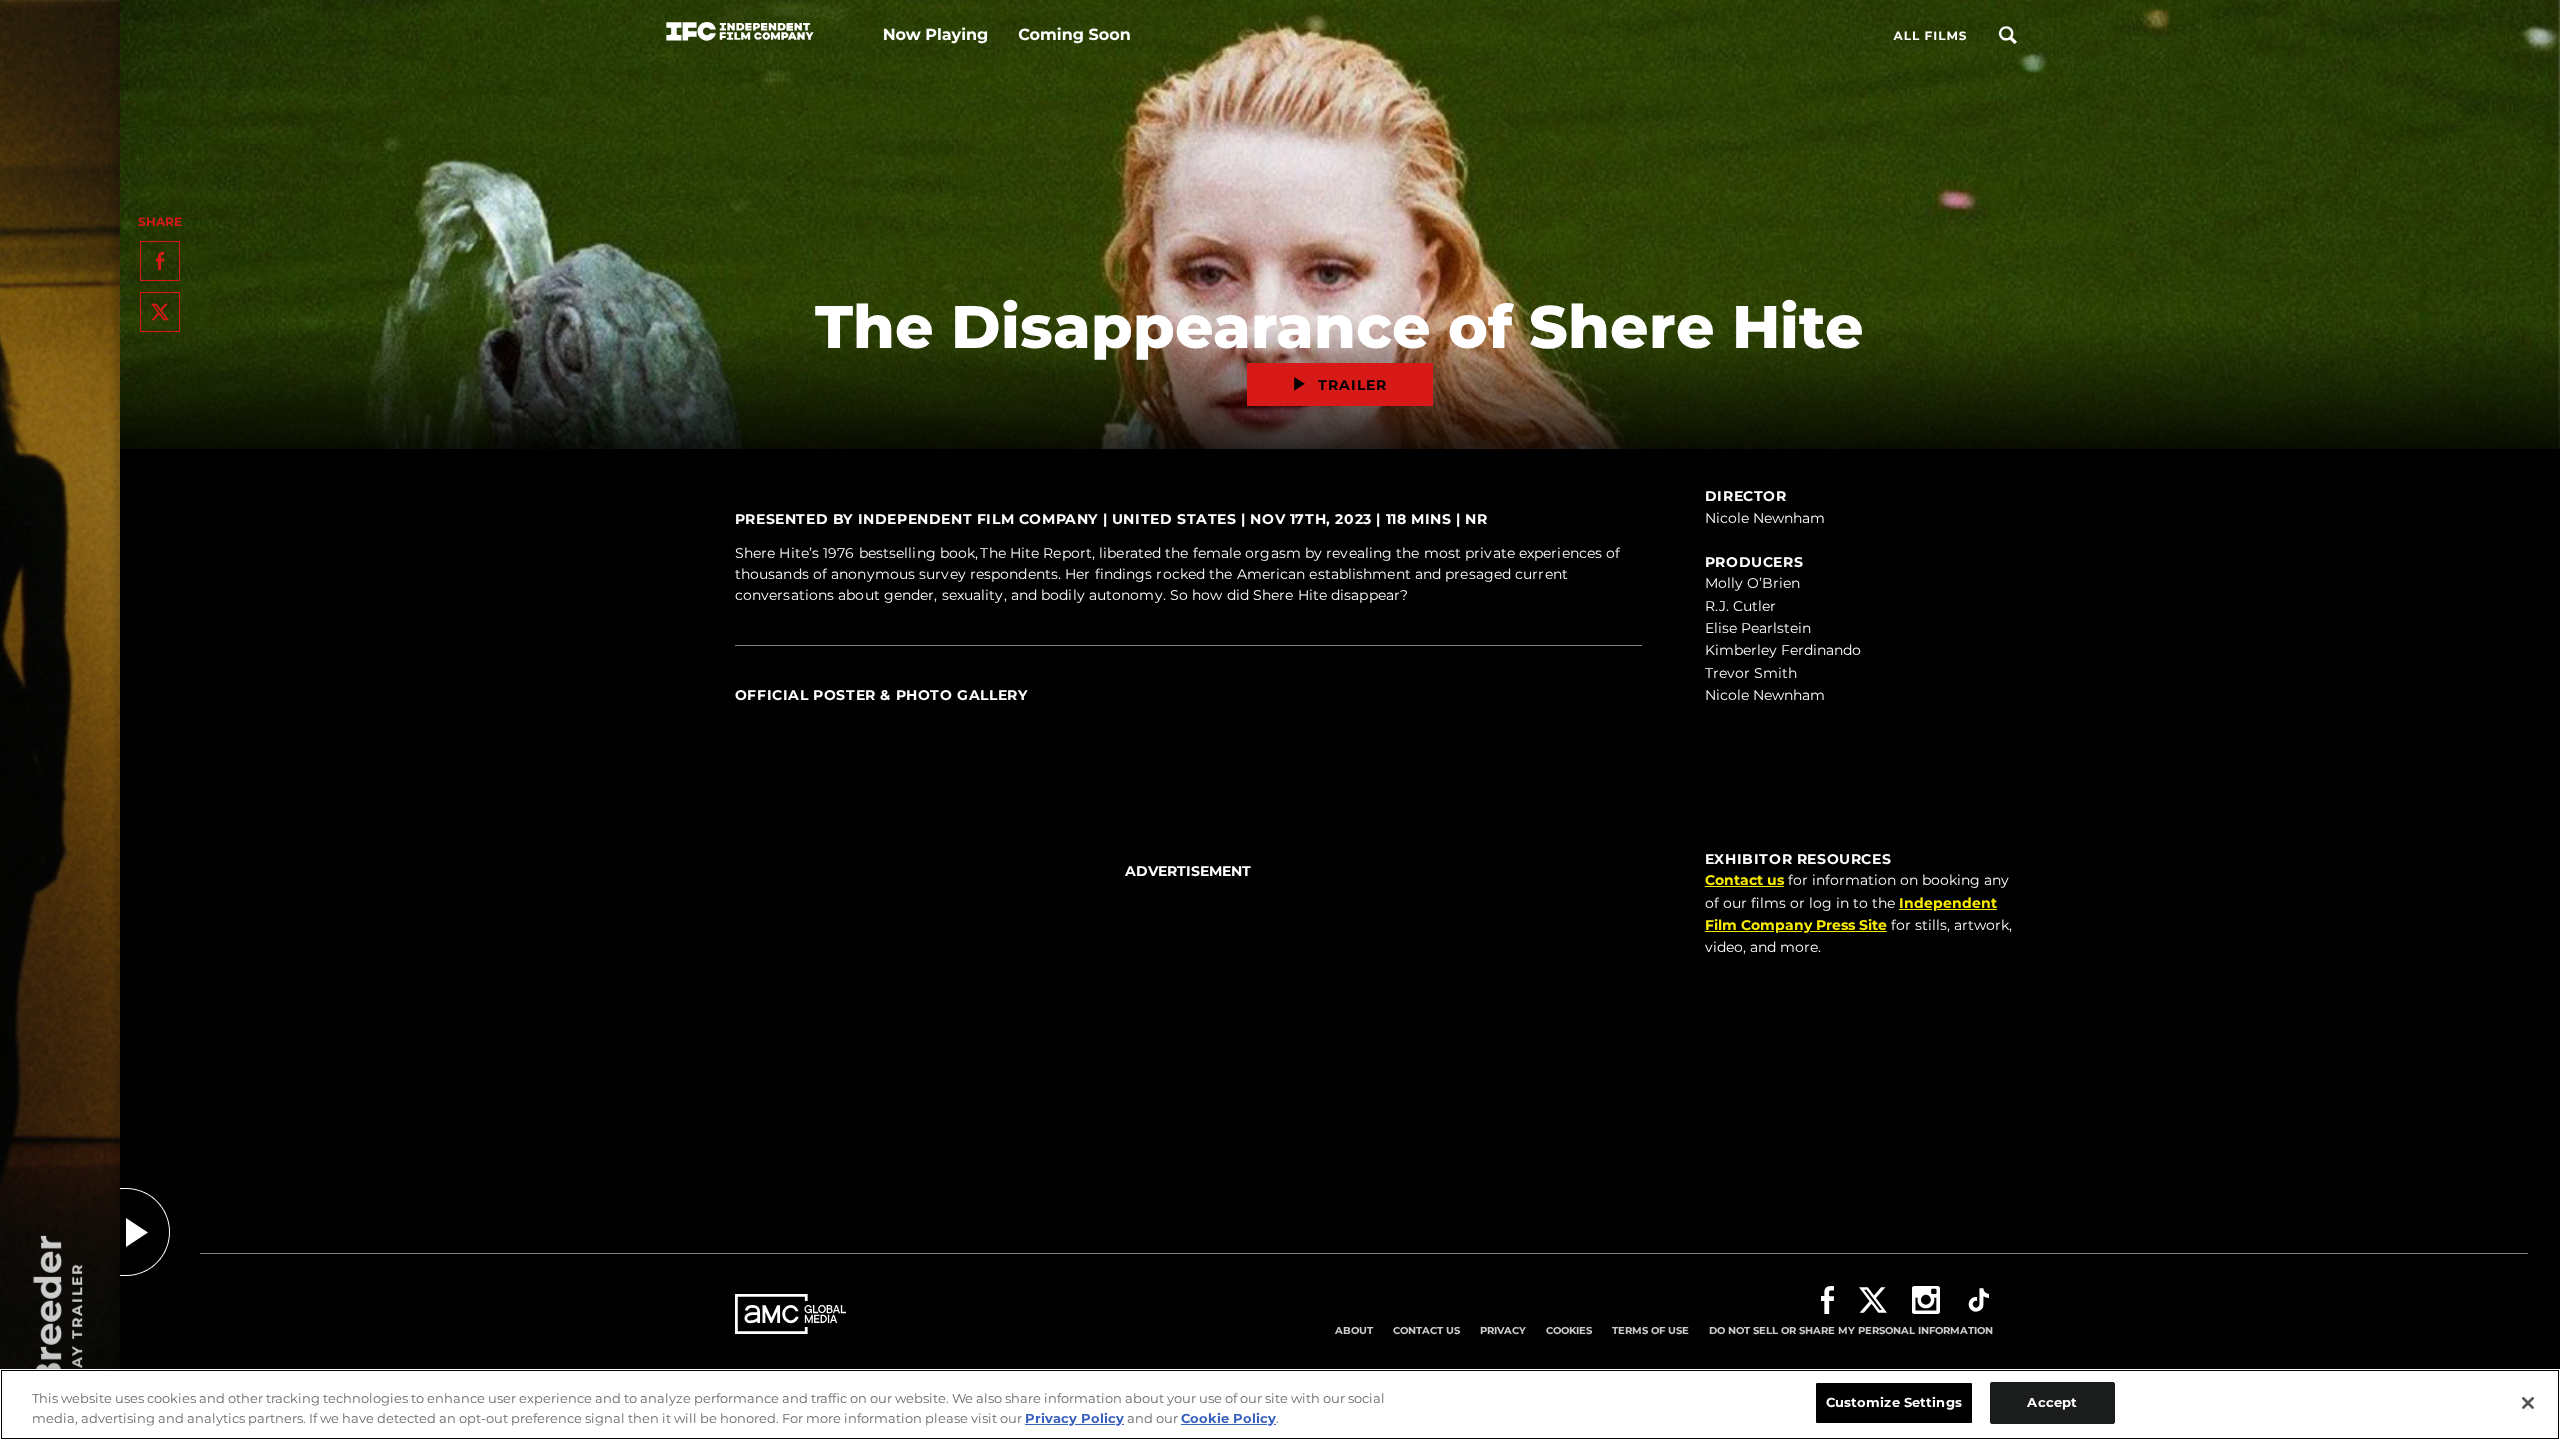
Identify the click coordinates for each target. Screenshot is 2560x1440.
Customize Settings (1894, 1402)
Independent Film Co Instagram (1926, 1300)
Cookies (1569, 1330)
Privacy (1503, 1330)
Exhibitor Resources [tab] (1798, 859)
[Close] (2528, 1403)
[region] (1280, 1404)
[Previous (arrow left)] (755, 717)
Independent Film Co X (1873, 1300)
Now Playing (936, 35)
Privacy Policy (1074, 1418)
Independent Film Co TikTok (1979, 1300)
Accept (2052, 1402)
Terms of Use (1650, 1330)
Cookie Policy (1228, 1418)
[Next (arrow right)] (1622, 717)
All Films (1930, 36)
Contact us (1744, 880)
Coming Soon (1074, 35)
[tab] (1188, 716)
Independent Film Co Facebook (1827, 1300)
